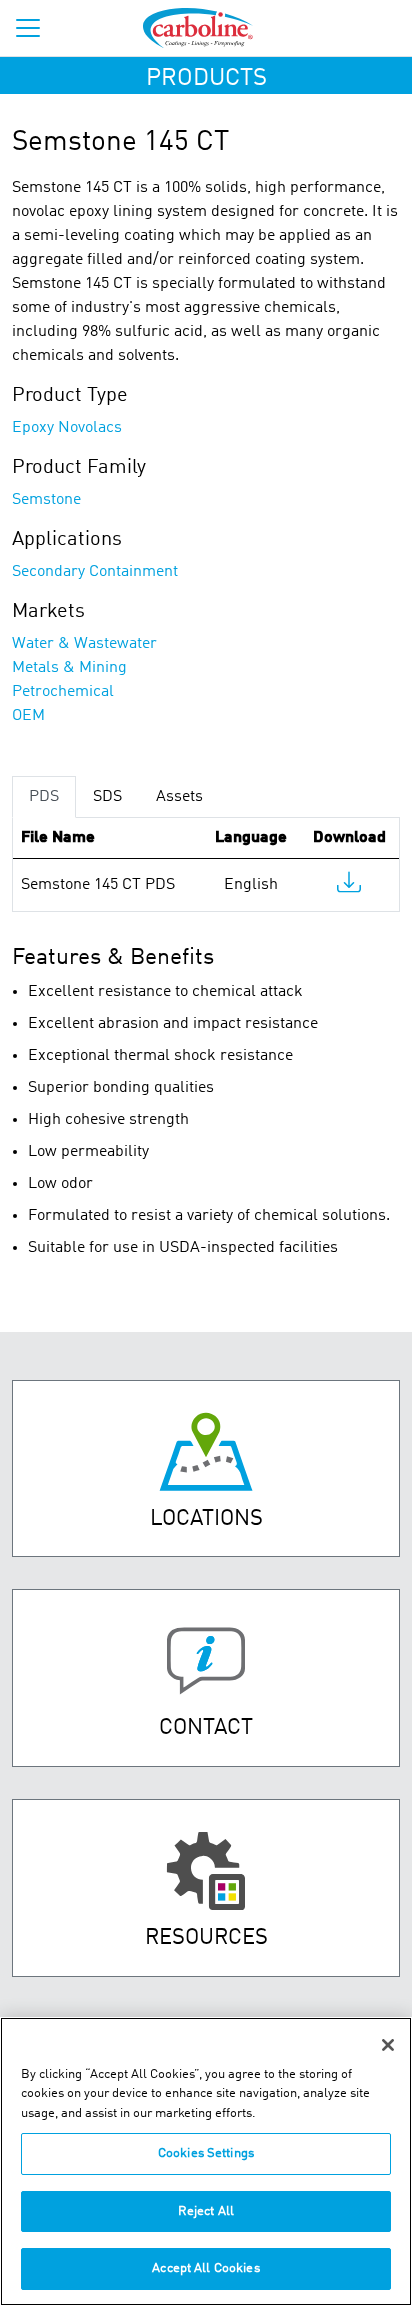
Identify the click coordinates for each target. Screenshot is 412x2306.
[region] (206, 2161)
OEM (28, 716)
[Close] (388, 2045)
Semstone (46, 500)
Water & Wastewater (84, 644)
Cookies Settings (206, 2153)
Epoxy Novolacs (67, 428)
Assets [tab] (179, 797)
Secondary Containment (95, 572)
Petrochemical (63, 692)
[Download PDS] (349, 887)
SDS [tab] (107, 797)
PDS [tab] (44, 797)
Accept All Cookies (205, 2268)
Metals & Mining (69, 668)
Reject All (206, 2211)
